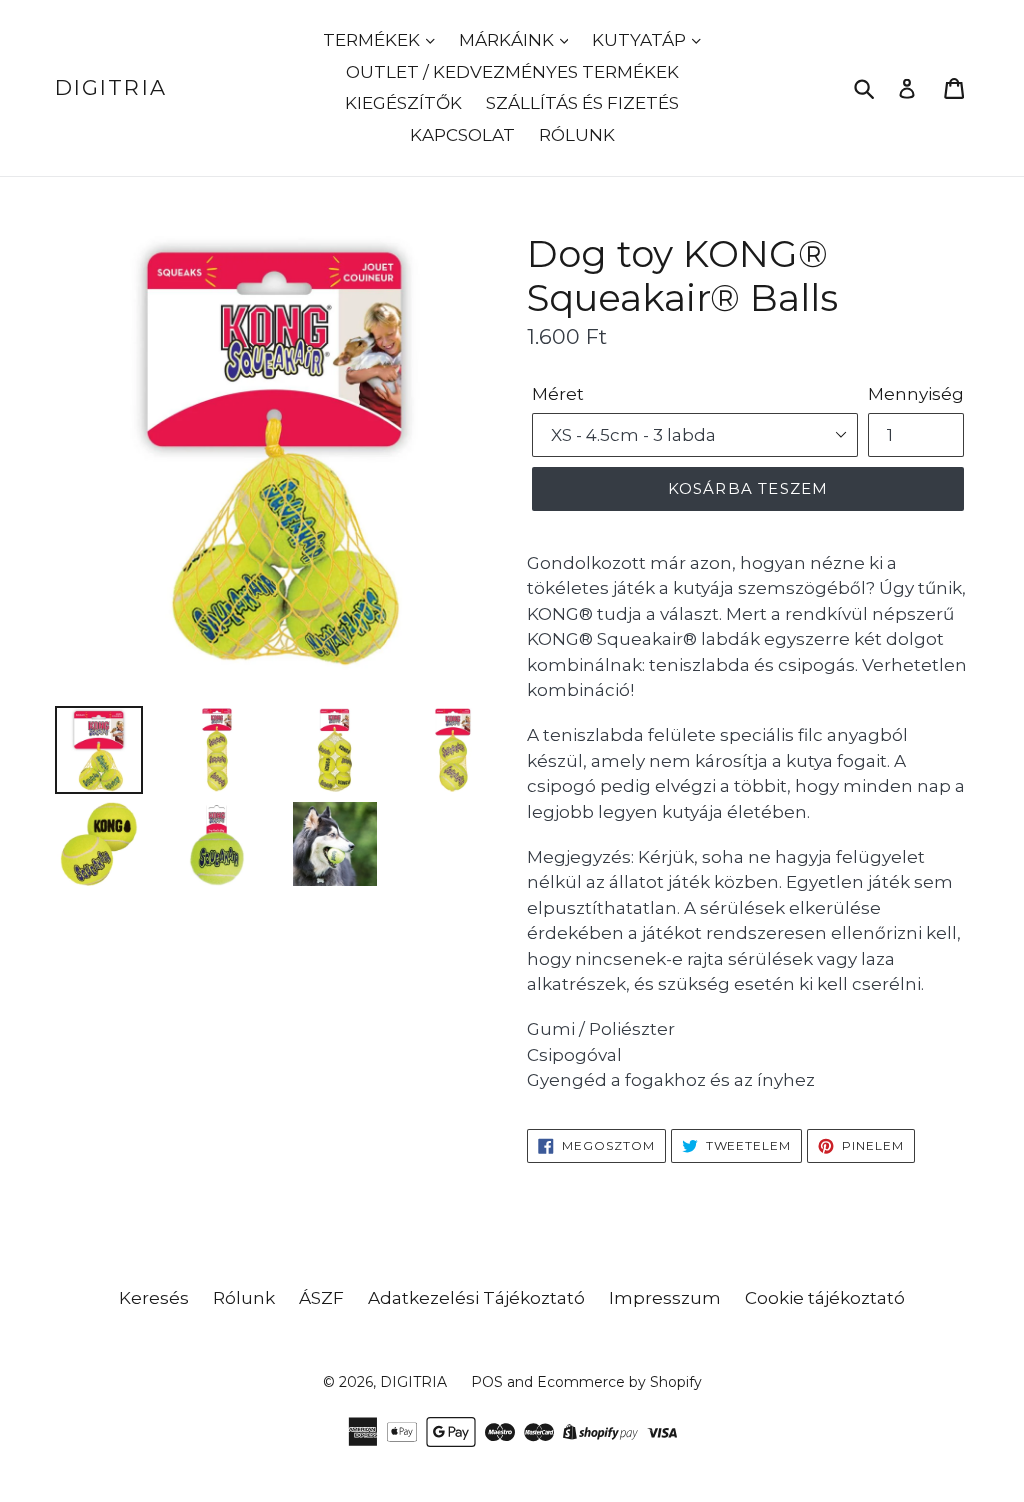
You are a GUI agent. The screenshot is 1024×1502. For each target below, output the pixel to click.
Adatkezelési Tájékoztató (476, 1298)
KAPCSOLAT (462, 135)
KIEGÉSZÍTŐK (403, 103)
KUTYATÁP (641, 40)
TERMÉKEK (373, 40)
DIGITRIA (111, 87)
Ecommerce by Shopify (619, 1382)
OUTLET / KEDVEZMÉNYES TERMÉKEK (512, 72)
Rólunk (244, 1298)
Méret (558, 394)
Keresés (154, 1298)
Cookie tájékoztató (825, 1298)
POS (487, 1382)
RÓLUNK (577, 135)
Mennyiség (916, 394)
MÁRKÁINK (508, 40)
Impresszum (665, 1298)
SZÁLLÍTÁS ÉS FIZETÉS (582, 103)
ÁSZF (321, 1298)
